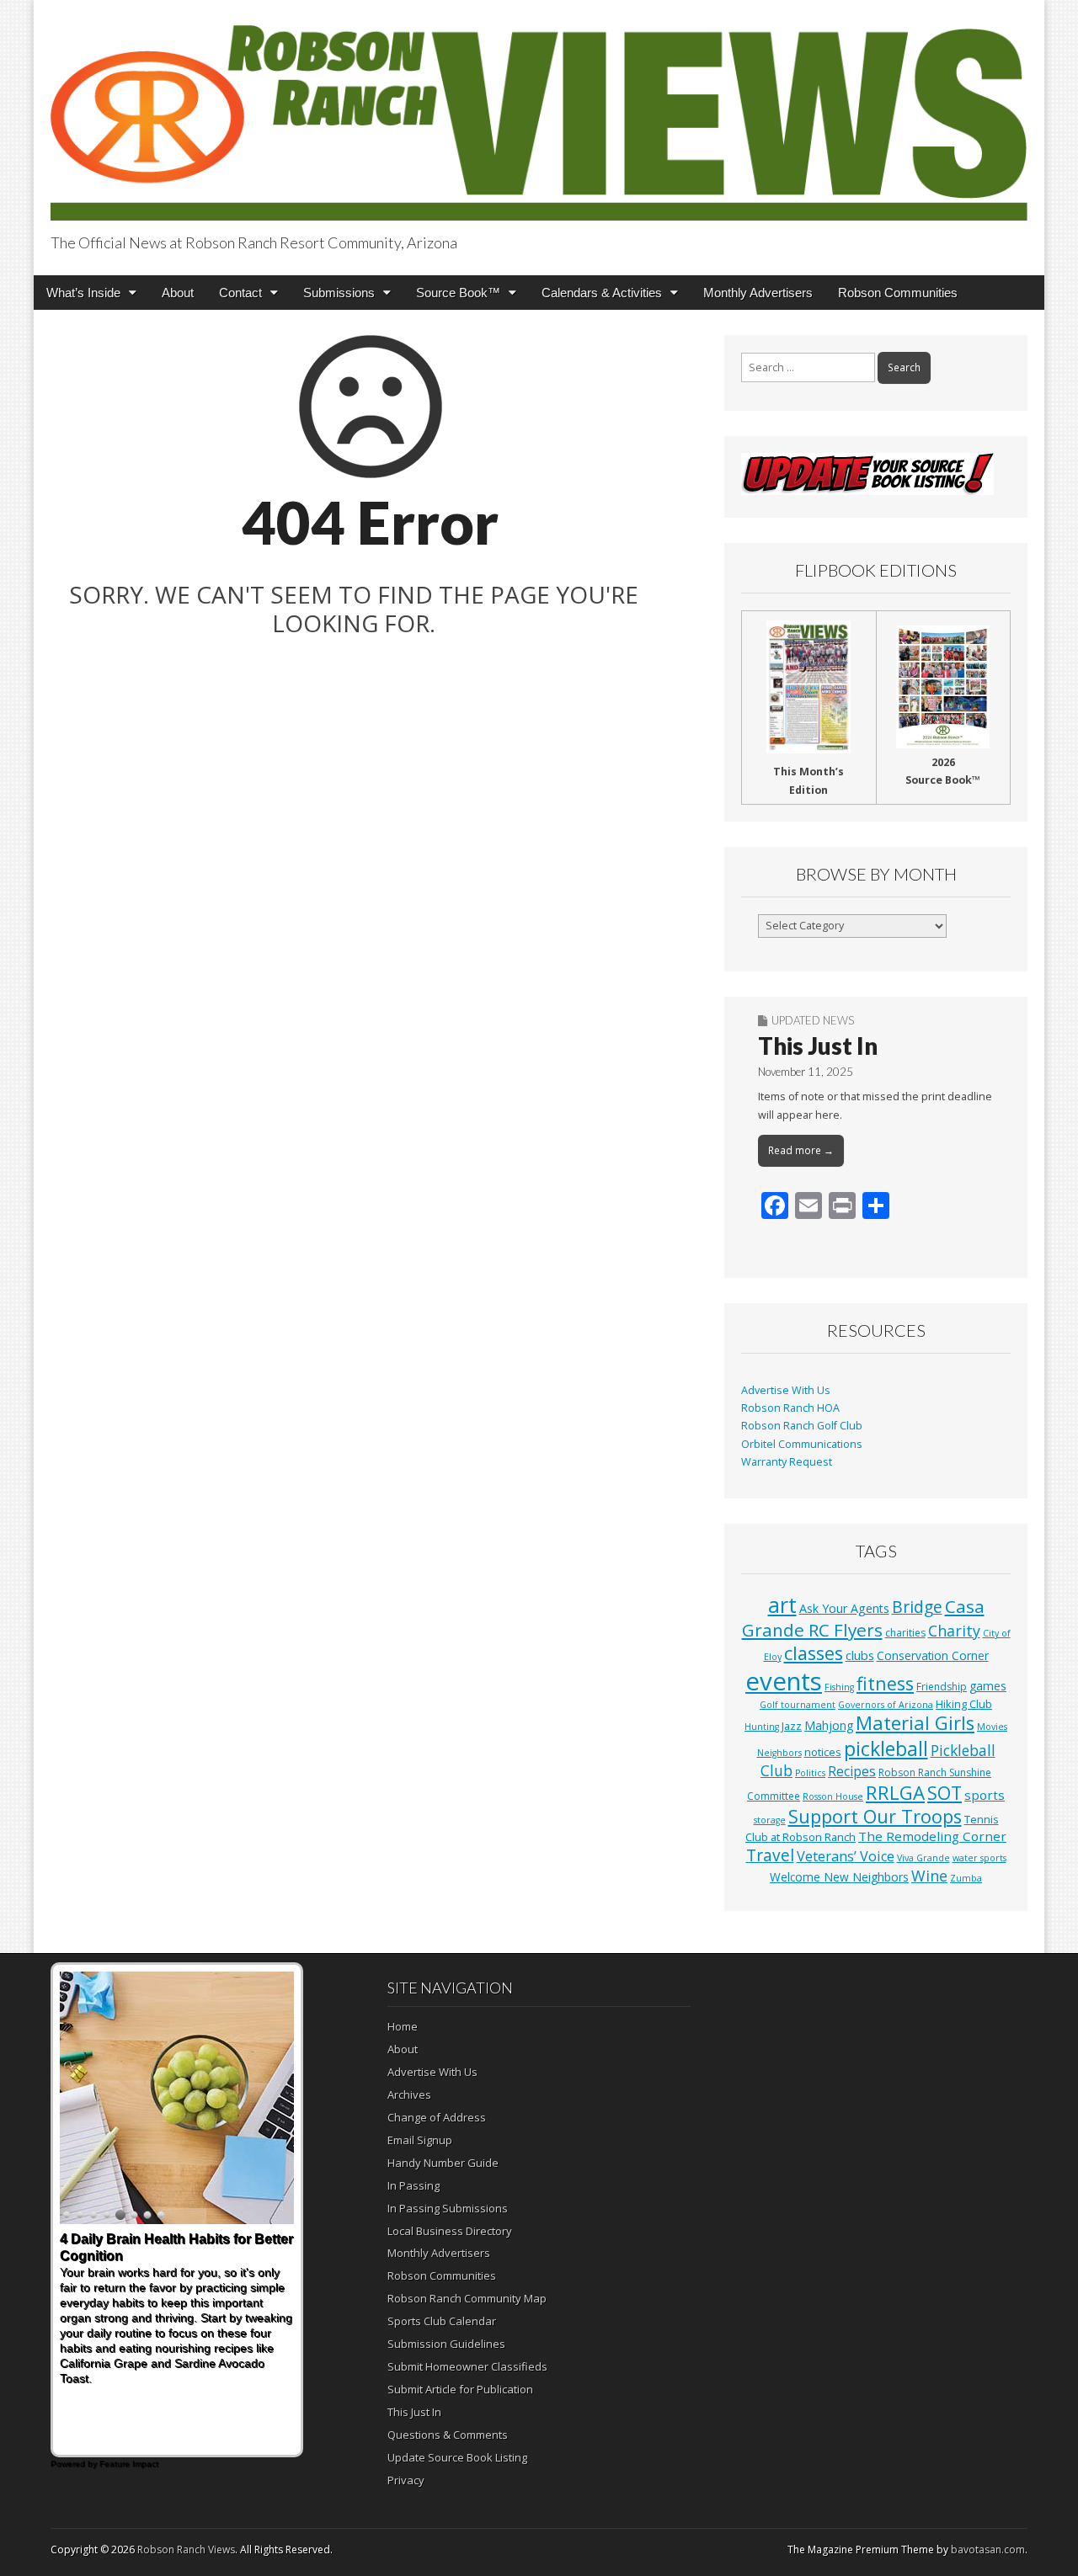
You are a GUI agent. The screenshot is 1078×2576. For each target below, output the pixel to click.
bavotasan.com (988, 2549)
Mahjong (829, 1725)
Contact (240, 293)
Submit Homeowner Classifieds (467, 2366)
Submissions (339, 293)
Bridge (917, 1607)
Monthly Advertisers (758, 293)
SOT (945, 1793)
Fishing (839, 1687)
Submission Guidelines (446, 2344)
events (784, 1681)
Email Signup (420, 2140)
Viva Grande (923, 1858)
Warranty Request (787, 1462)
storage (770, 1820)
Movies (992, 1727)
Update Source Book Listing (457, 2457)
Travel (770, 1855)
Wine (929, 1876)
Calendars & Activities (602, 293)
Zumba (966, 1878)
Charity (954, 1631)
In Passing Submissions (448, 2208)
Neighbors (779, 1753)
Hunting (762, 1727)
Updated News (813, 1020)
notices (823, 1752)
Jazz (792, 1726)
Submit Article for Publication (460, 2389)
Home (403, 2026)
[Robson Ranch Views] (539, 113)
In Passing (414, 2185)
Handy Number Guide (443, 2163)
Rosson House (833, 1796)
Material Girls (915, 1723)
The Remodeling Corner (932, 1836)
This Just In (818, 1046)
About (178, 293)
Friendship (942, 1687)
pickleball (886, 1748)
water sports (979, 1858)
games (988, 1686)
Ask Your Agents (844, 1608)
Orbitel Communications (802, 1444)
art (782, 1605)
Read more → (801, 1150)
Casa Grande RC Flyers (863, 1618)
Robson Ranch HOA (790, 1408)
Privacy (406, 2480)
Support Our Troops (875, 1816)
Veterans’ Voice (846, 1856)
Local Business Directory (450, 2231)
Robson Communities (898, 293)
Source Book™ (458, 293)
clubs (860, 1655)
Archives (409, 2094)
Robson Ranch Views (186, 2549)
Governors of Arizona (886, 1705)
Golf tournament (798, 1705)
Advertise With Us (786, 1390)
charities (905, 1633)
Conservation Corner (933, 1655)
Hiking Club (964, 1704)
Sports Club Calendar (442, 2321)
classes (814, 1653)
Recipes (852, 1771)
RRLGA (895, 1793)
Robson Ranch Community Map (467, 2298)
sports (985, 1795)
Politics (810, 1773)
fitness (885, 1683)
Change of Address (437, 2117)
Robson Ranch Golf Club (802, 1426)
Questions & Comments (448, 2435)
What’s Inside (83, 293)
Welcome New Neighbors (839, 1877)
